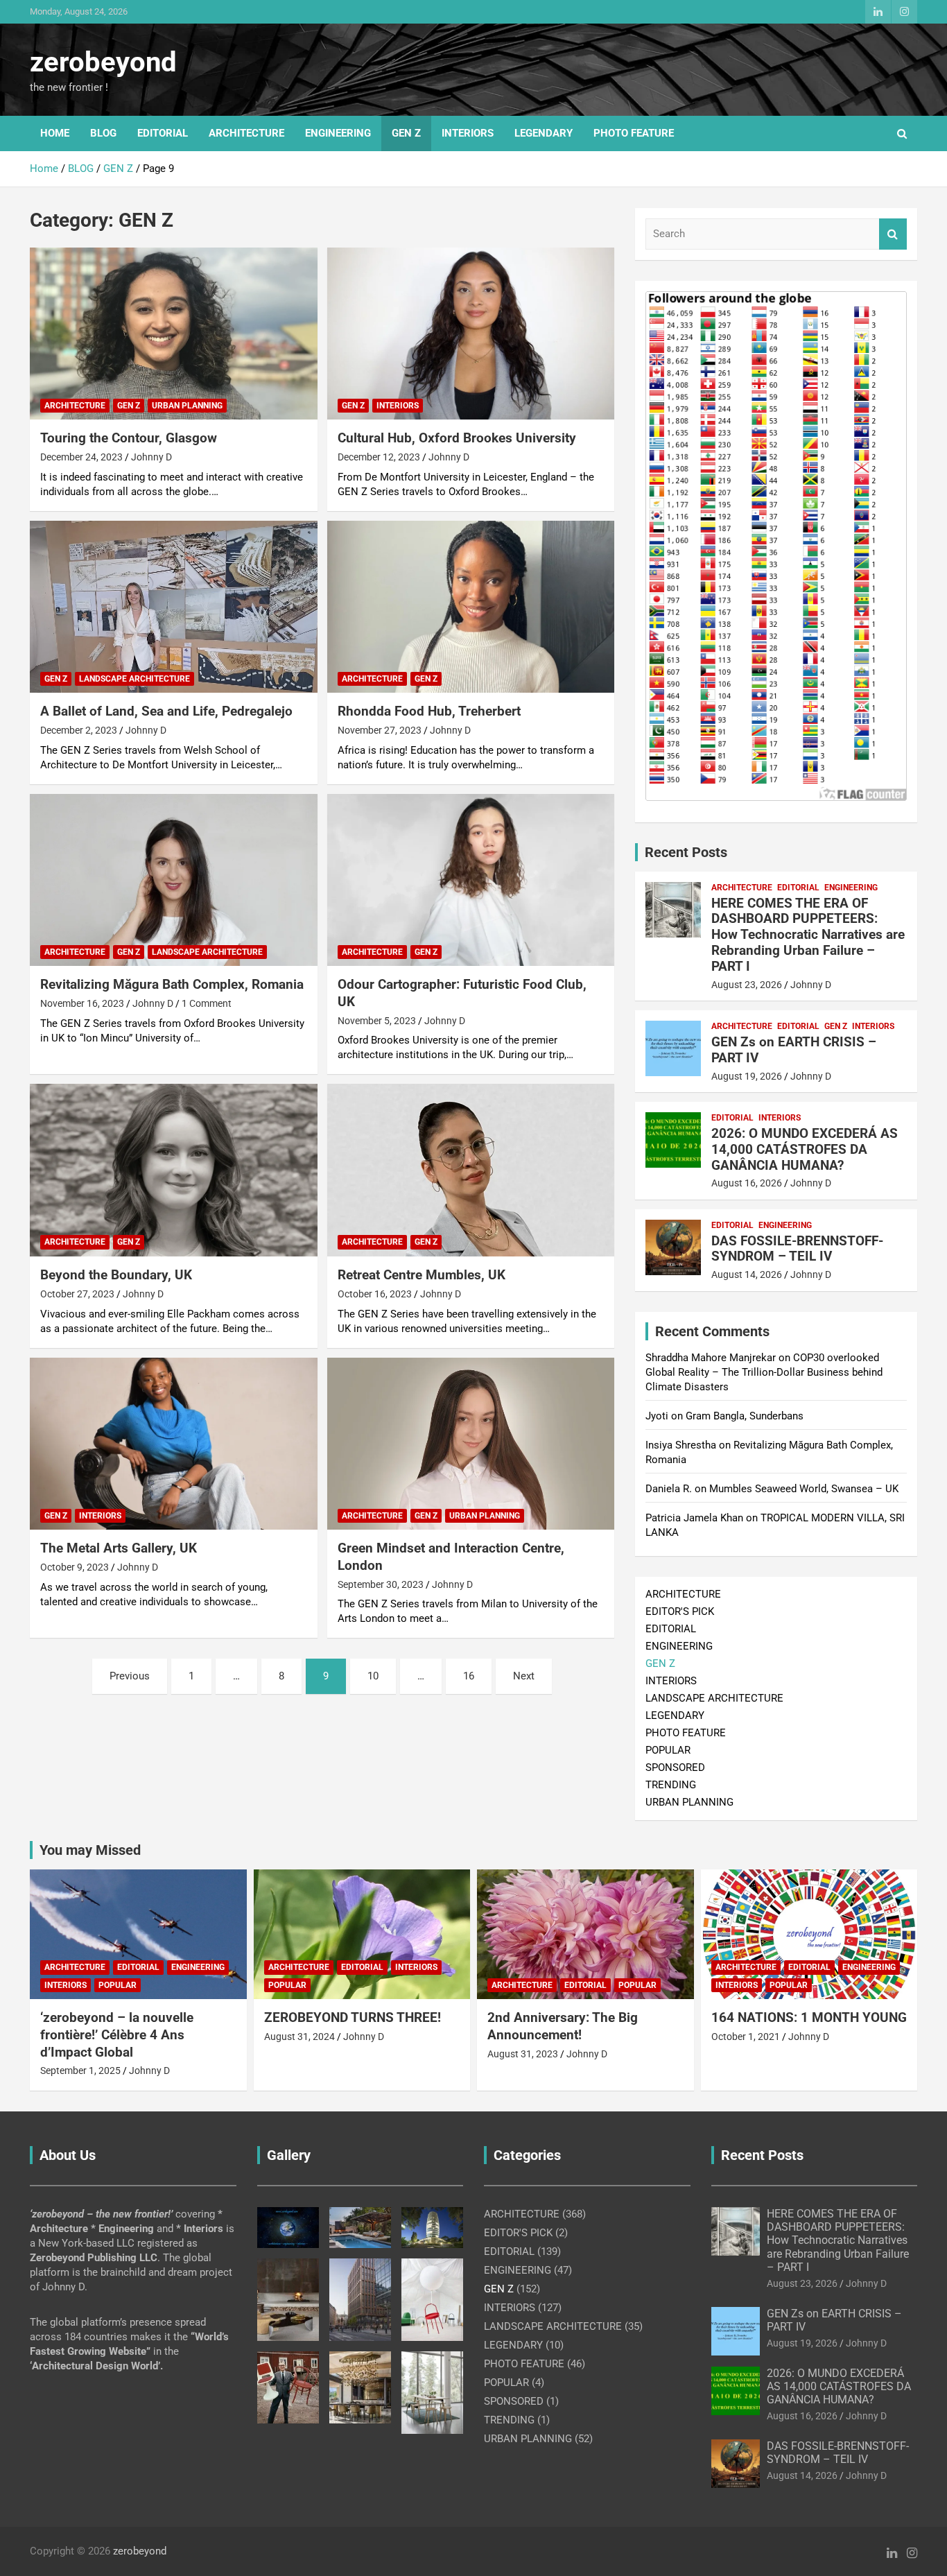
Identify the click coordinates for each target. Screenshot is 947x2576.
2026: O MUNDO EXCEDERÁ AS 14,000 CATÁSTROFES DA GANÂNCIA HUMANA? (805, 1149)
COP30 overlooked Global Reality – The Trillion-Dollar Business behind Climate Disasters (764, 1372)
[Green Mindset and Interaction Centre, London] (470, 1444)
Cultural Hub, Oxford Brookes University (457, 438)
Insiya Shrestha (681, 1445)
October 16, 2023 (375, 1294)
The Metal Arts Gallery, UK (119, 1548)
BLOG (103, 133)
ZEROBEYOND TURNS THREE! (353, 2017)
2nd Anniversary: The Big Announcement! (563, 2026)
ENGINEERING (338, 133)
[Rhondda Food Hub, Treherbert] (470, 607)
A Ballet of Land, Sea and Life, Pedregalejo (166, 711)
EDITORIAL (163, 133)
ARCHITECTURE (246, 133)
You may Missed (90, 1850)
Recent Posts (686, 852)
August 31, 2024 (299, 2037)
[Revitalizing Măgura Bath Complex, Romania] (174, 880)
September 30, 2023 (381, 1584)
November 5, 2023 (377, 1021)
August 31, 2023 (523, 2054)
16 (469, 1676)
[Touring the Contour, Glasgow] (174, 334)
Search (893, 234)
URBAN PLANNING (187, 406)
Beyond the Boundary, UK (116, 1275)
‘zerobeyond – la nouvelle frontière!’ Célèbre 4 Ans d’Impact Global (117, 2034)
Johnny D (151, 457)
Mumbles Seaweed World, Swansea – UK (804, 1489)
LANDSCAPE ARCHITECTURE (134, 679)
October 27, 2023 (77, 1294)
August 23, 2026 (747, 985)
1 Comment (207, 1003)
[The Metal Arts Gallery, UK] (174, 1444)
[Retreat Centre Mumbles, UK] (470, 1170)
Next (524, 1676)
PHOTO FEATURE (634, 133)
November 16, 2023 (82, 1003)
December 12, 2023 (379, 457)
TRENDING (671, 1785)
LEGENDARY (544, 133)
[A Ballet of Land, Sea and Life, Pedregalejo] (174, 607)
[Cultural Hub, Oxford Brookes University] (470, 334)
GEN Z (406, 133)
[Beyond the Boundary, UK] (174, 1170)
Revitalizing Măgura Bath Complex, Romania (172, 984)
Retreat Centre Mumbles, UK (422, 1275)
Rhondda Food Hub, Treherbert (429, 711)
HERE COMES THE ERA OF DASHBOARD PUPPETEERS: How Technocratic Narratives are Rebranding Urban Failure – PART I (808, 935)
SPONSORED (675, 1767)
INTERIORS (468, 133)
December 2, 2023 (79, 730)
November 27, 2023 (380, 730)
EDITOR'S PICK (680, 1611)
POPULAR (668, 1750)
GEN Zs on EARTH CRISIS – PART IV (794, 1050)
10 (373, 1676)
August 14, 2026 (747, 1274)
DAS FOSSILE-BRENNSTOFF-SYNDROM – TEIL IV (797, 1249)
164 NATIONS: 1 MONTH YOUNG (809, 2017)
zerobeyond (103, 62)
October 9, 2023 (75, 1567)
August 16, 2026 (747, 1183)
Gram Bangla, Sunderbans (745, 1416)
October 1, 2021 (746, 2037)
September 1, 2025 (80, 2071)
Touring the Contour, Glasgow (129, 438)
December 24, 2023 (81, 457)
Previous (130, 1676)
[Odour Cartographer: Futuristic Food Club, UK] (470, 880)
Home (55, 133)
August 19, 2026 (747, 1076)
